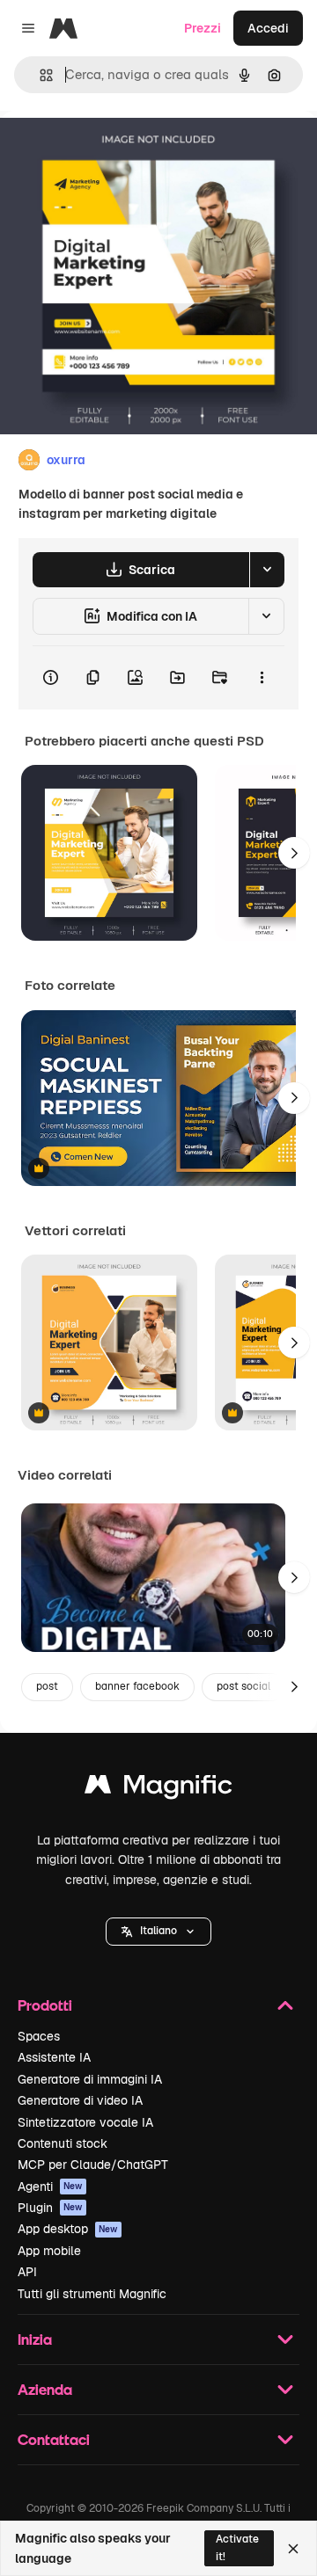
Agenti (50, 2187)
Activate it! (237, 2547)
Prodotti (45, 2005)
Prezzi (203, 28)
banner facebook (137, 1686)
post (47, 1686)
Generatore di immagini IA (90, 2079)
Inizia (35, 2339)
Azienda (45, 2389)
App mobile (49, 2251)
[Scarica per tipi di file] (267, 570)
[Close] (293, 2549)
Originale (116, 151)
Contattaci (54, 2439)
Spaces (39, 2036)
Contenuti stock (63, 2143)
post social (243, 1686)
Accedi (268, 28)
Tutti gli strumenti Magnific (92, 2294)
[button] (158, 1932)
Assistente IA (54, 2057)
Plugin (50, 2208)
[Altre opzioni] (262, 678)
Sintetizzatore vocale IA (85, 2122)
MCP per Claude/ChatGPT (93, 2165)
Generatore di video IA (80, 2100)
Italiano (158, 1931)
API (27, 2272)
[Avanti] (294, 853)
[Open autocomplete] (39, 75)
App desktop (68, 2229)
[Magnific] (158, 1789)
